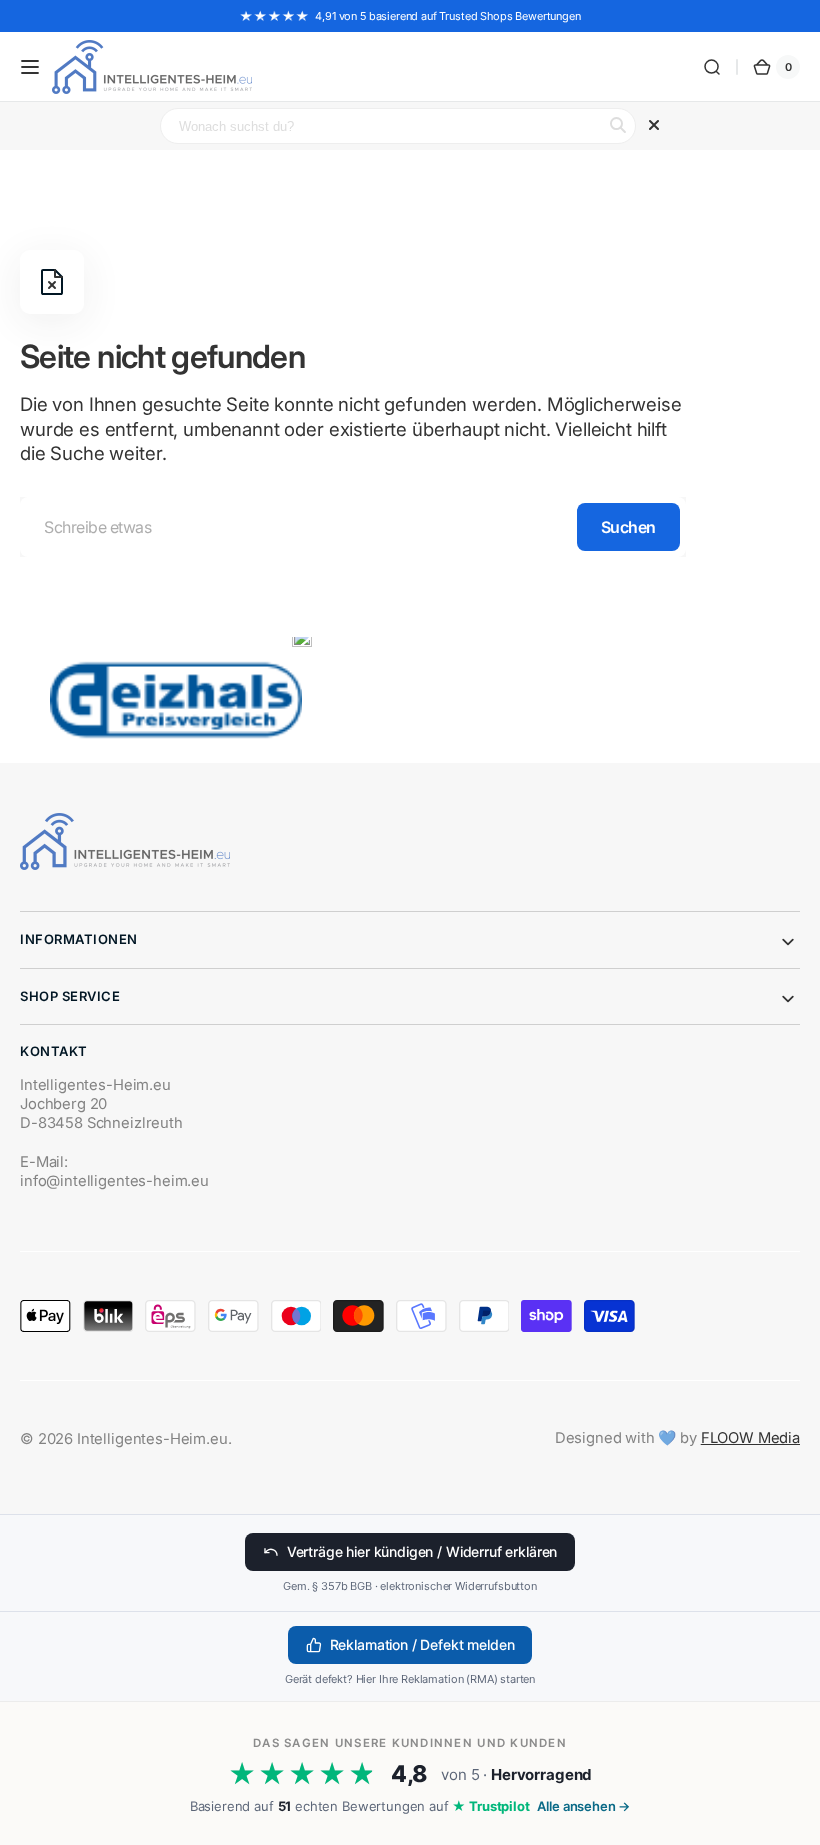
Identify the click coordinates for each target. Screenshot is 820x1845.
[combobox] (353, 527)
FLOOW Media (750, 1438)
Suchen (628, 527)
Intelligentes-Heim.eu (152, 1439)
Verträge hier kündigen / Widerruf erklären (422, 1551)
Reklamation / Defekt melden (422, 1644)
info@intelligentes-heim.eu (114, 1181)
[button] (30, 67)
